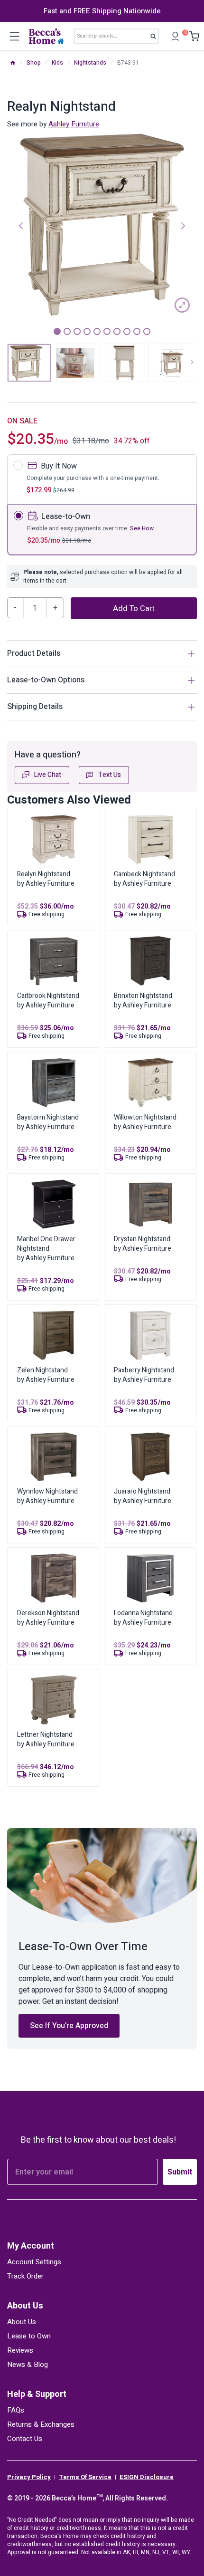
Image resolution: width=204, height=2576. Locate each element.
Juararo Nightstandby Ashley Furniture (143, 1496)
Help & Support (37, 2394)
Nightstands (90, 63)
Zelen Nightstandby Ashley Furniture (46, 1375)
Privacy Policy (29, 2477)
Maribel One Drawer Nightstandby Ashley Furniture (46, 1249)
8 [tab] (127, 331)
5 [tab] (97, 331)
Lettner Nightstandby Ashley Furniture (46, 1739)
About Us (25, 2306)
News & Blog (28, 2365)
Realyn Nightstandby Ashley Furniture (46, 879)
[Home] (13, 63)
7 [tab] (117, 331)
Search (156, 38)
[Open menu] (14, 36)
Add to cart (134, 609)
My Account (31, 2246)
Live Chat (48, 775)
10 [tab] (147, 331)
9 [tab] (137, 331)
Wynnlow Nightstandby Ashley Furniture (47, 1496)
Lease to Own (29, 2336)
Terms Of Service (85, 2477)
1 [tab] (57, 331)
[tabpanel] (102, 225)
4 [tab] (87, 331)
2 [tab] (67, 331)
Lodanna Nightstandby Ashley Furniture (143, 1618)
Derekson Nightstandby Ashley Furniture (48, 1618)
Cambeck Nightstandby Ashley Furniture (144, 879)
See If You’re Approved (69, 2026)
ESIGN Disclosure (147, 2477)
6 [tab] (107, 331)
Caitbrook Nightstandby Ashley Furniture (48, 1001)
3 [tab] (77, 331)
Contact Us (25, 2439)
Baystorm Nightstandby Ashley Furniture (48, 1122)
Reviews (20, 2350)
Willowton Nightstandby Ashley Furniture (145, 1122)
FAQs (16, 2410)
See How (142, 528)
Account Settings (34, 2262)
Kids (57, 63)
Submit (180, 2172)
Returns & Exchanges (41, 2424)
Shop (34, 63)
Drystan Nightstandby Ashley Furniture (143, 1244)
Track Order (25, 2276)
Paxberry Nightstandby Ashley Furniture (144, 1375)
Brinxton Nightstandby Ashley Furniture (143, 1001)
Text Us (110, 775)
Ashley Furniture (74, 124)
